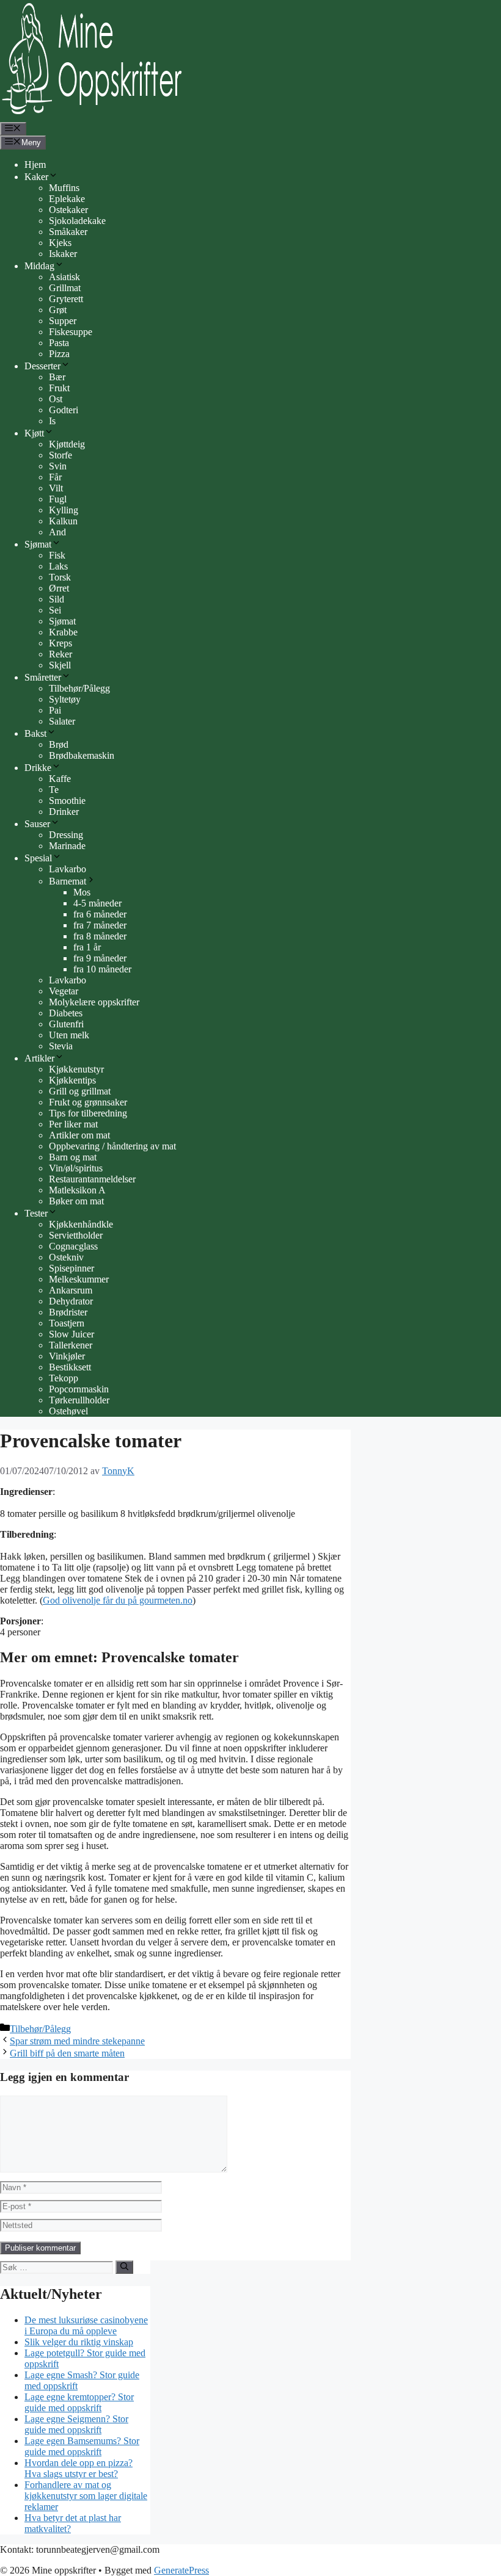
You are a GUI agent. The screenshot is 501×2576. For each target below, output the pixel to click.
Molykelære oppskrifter (94, 1002)
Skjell (60, 665)
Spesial (38, 858)
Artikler (39, 1058)
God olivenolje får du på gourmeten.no (118, 1600)
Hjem (35, 165)
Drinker (64, 812)
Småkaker (68, 232)
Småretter (43, 677)
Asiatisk (64, 277)
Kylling (64, 510)
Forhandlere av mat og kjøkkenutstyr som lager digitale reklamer (86, 2496)
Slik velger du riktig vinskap (79, 2342)
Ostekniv (66, 1257)
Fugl (58, 499)
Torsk (60, 577)
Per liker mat (73, 1124)
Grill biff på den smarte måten (67, 2053)
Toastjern (67, 1323)
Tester (36, 1213)
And (57, 532)
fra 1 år (87, 947)
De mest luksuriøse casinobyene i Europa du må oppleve (86, 2325)
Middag (39, 266)
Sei (55, 610)
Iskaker (63, 254)
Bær (57, 377)
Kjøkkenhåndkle (81, 1224)
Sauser (37, 824)
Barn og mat (73, 1157)
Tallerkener (71, 1345)
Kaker (36, 177)
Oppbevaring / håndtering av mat (112, 1146)
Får (55, 477)
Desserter (42, 366)
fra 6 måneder (100, 914)
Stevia (61, 1046)
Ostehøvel (68, 1411)
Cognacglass (73, 1246)
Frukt (59, 388)
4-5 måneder (97, 903)
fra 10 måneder (102, 969)
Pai (55, 710)
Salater (62, 721)
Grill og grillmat (80, 1091)
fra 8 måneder (100, 936)
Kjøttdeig (67, 444)
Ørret (59, 588)
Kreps (60, 643)
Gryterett (66, 299)
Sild (57, 599)
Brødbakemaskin (82, 755)
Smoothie (67, 801)
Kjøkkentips (72, 1080)
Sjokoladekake (77, 221)
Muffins (64, 188)
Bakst (35, 733)
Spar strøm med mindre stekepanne (77, 2041)
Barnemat (68, 881)
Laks (58, 566)
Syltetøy (65, 699)
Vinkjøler (67, 1356)
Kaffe (60, 779)
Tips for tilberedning (88, 1113)
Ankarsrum (71, 1290)
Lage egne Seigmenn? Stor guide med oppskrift (76, 2424)
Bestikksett (70, 1367)
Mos (82, 892)
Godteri (64, 410)
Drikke (38, 768)
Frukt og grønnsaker (88, 1102)
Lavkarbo (68, 869)
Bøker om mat (76, 1201)
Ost (56, 399)
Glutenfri (66, 1024)
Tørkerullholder (79, 1400)
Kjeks (60, 243)
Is (52, 421)
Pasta (59, 343)
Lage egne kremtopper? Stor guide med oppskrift (79, 2402)
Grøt (58, 310)
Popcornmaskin (79, 1389)
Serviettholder (76, 1235)
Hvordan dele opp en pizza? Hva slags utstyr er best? (79, 2468)
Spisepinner (71, 1268)
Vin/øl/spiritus (76, 1168)
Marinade (67, 846)
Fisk (57, 555)
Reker (60, 654)
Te (54, 790)
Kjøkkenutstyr (76, 1069)
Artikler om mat (79, 1135)
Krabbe (63, 632)
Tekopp (64, 1378)
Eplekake (67, 199)
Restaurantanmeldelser (92, 1179)
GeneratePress (181, 2570)
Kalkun (63, 521)
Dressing (66, 835)
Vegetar (64, 991)
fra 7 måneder (100, 925)
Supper (63, 321)
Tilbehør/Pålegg (79, 688)
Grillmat (65, 288)
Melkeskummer (79, 1279)
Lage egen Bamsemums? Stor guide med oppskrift (82, 2446)
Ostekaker (68, 210)
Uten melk (69, 1035)
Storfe (60, 455)
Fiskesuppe (71, 332)
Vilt (56, 488)
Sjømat (62, 621)
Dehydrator (71, 1301)
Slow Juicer (71, 1334)
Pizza (59, 354)
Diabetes (66, 1013)
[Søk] (124, 2267)
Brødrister (68, 1312)
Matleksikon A (77, 1190)
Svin (58, 466)
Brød (59, 744)
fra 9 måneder (100, 958)
